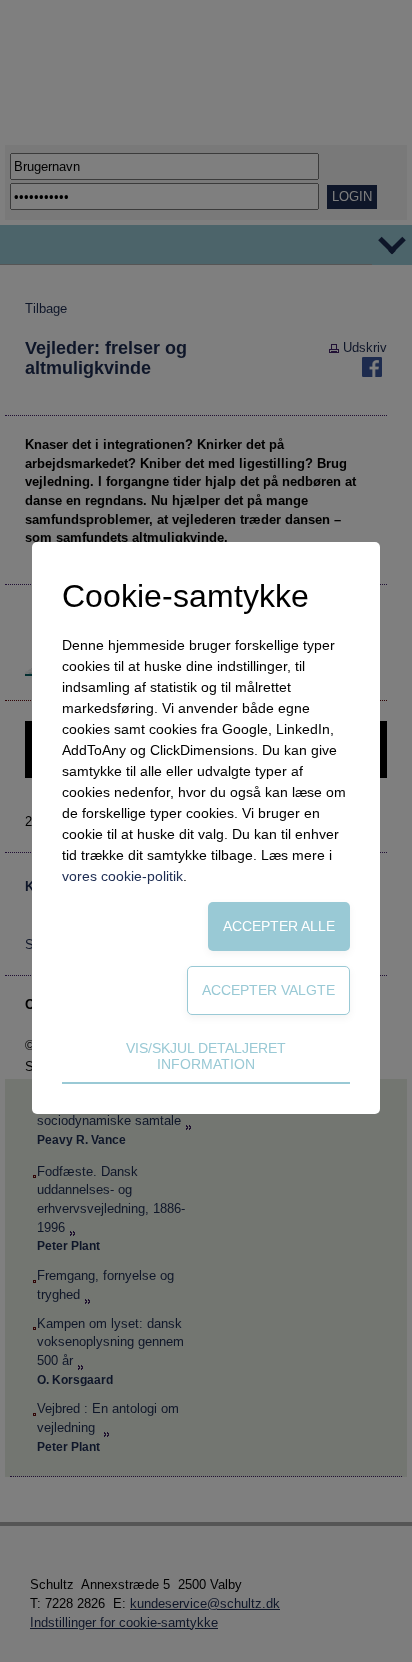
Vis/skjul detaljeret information (206, 1056)
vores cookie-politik (122, 876)
